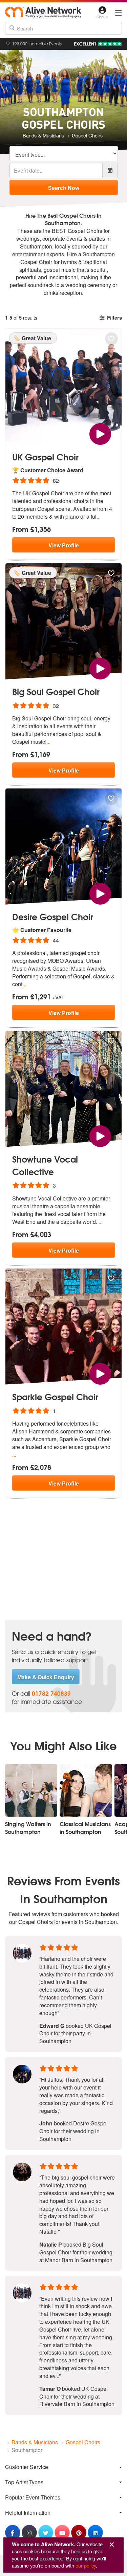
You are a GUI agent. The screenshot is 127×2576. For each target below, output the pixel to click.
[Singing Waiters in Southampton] (31, 1790)
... (99, 516)
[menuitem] (63, 2467)
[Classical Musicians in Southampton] (86, 1790)
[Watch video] (100, 433)
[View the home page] (43, 12)
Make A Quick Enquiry (46, 1677)
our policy (86, 2565)
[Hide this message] (112, 2545)
